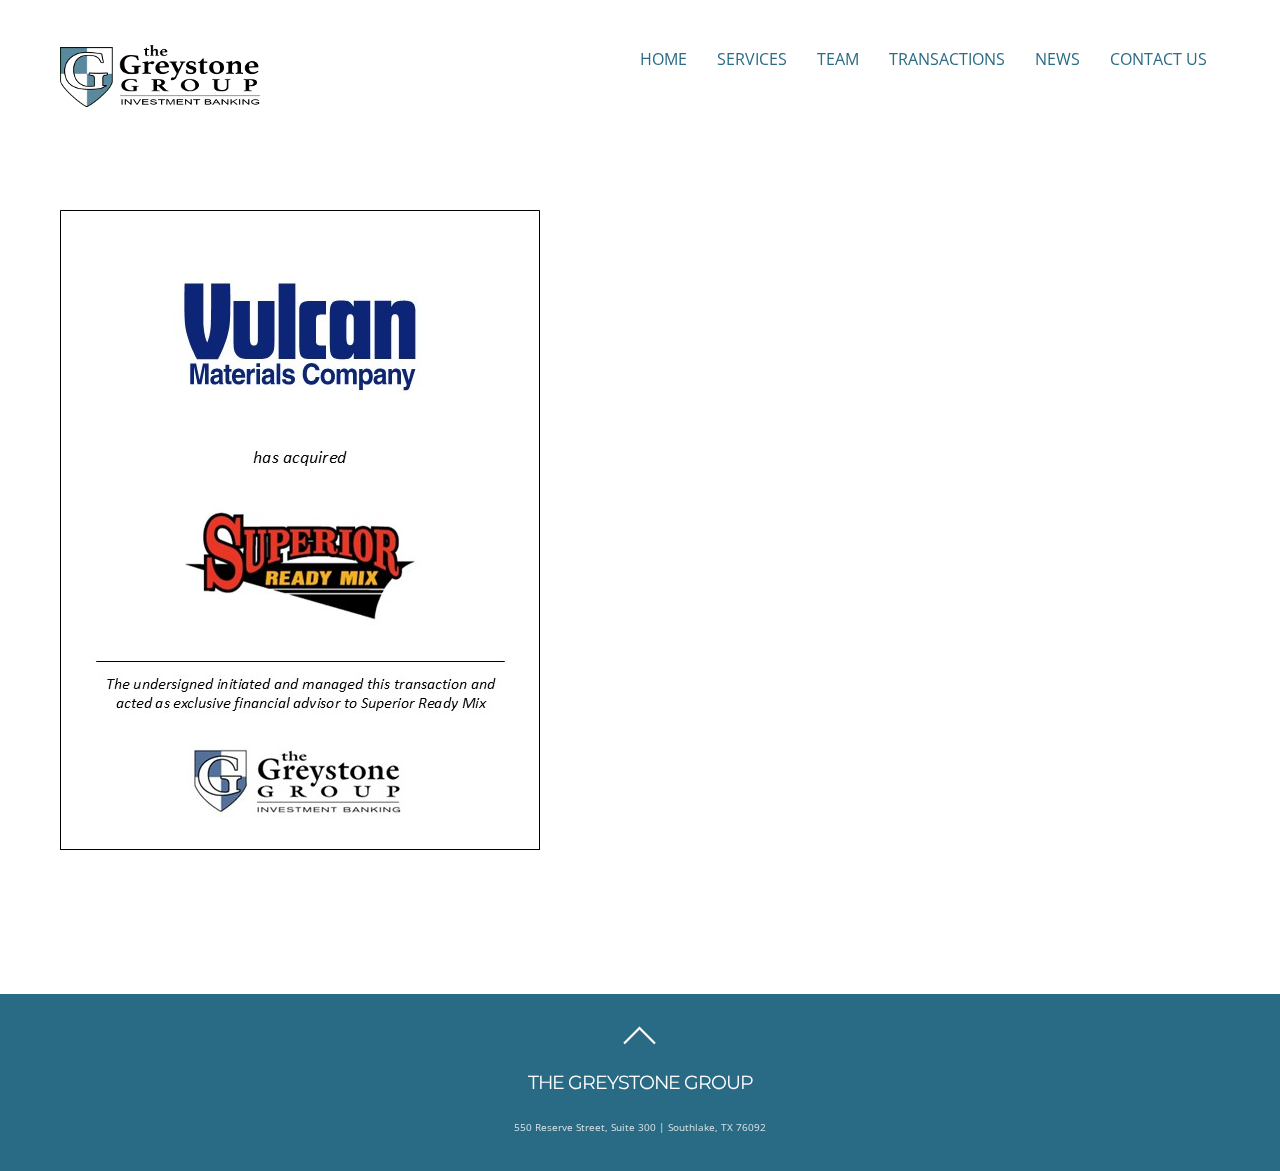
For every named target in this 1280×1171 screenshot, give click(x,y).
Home (663, 59)
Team (838, 59)
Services (752, 59)
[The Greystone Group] (160, 97)
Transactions (947, 59)
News (1057, 59)
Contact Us (1158, 59)
